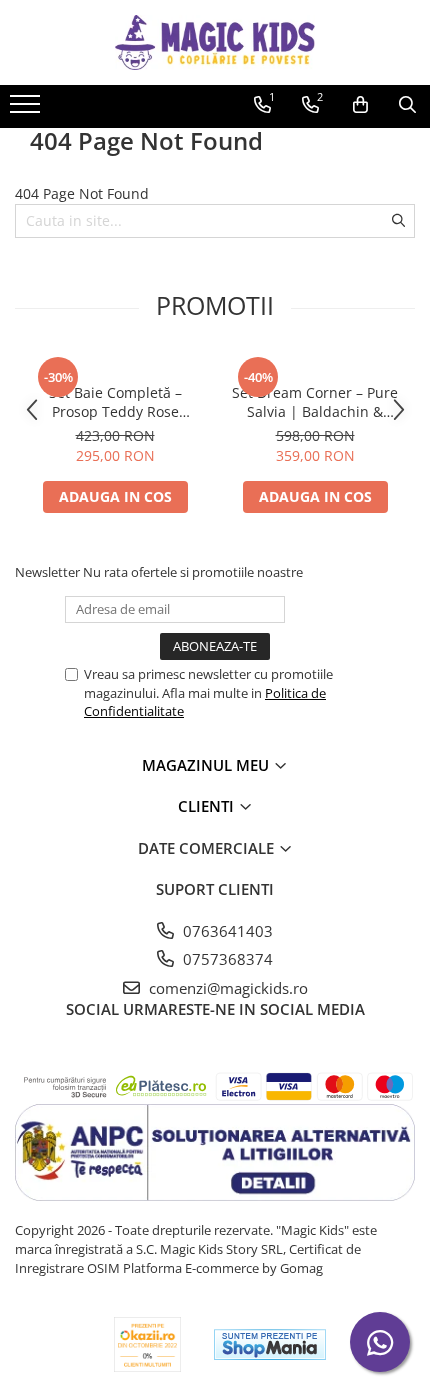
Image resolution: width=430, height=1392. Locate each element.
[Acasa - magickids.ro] (215, 42)
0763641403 (226, 931)
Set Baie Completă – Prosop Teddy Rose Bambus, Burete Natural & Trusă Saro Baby (115, 402)
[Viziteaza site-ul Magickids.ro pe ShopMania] (270, 1344)
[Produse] (27, 110)
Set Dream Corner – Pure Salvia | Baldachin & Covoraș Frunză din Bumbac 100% (315, 402)
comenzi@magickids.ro (226, 988)
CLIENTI (208, 806)
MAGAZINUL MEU (207, 765)
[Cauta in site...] (407, 105)
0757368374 (226, 959)
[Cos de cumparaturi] (360, 105)
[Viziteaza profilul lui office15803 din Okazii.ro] (148, 1344)
